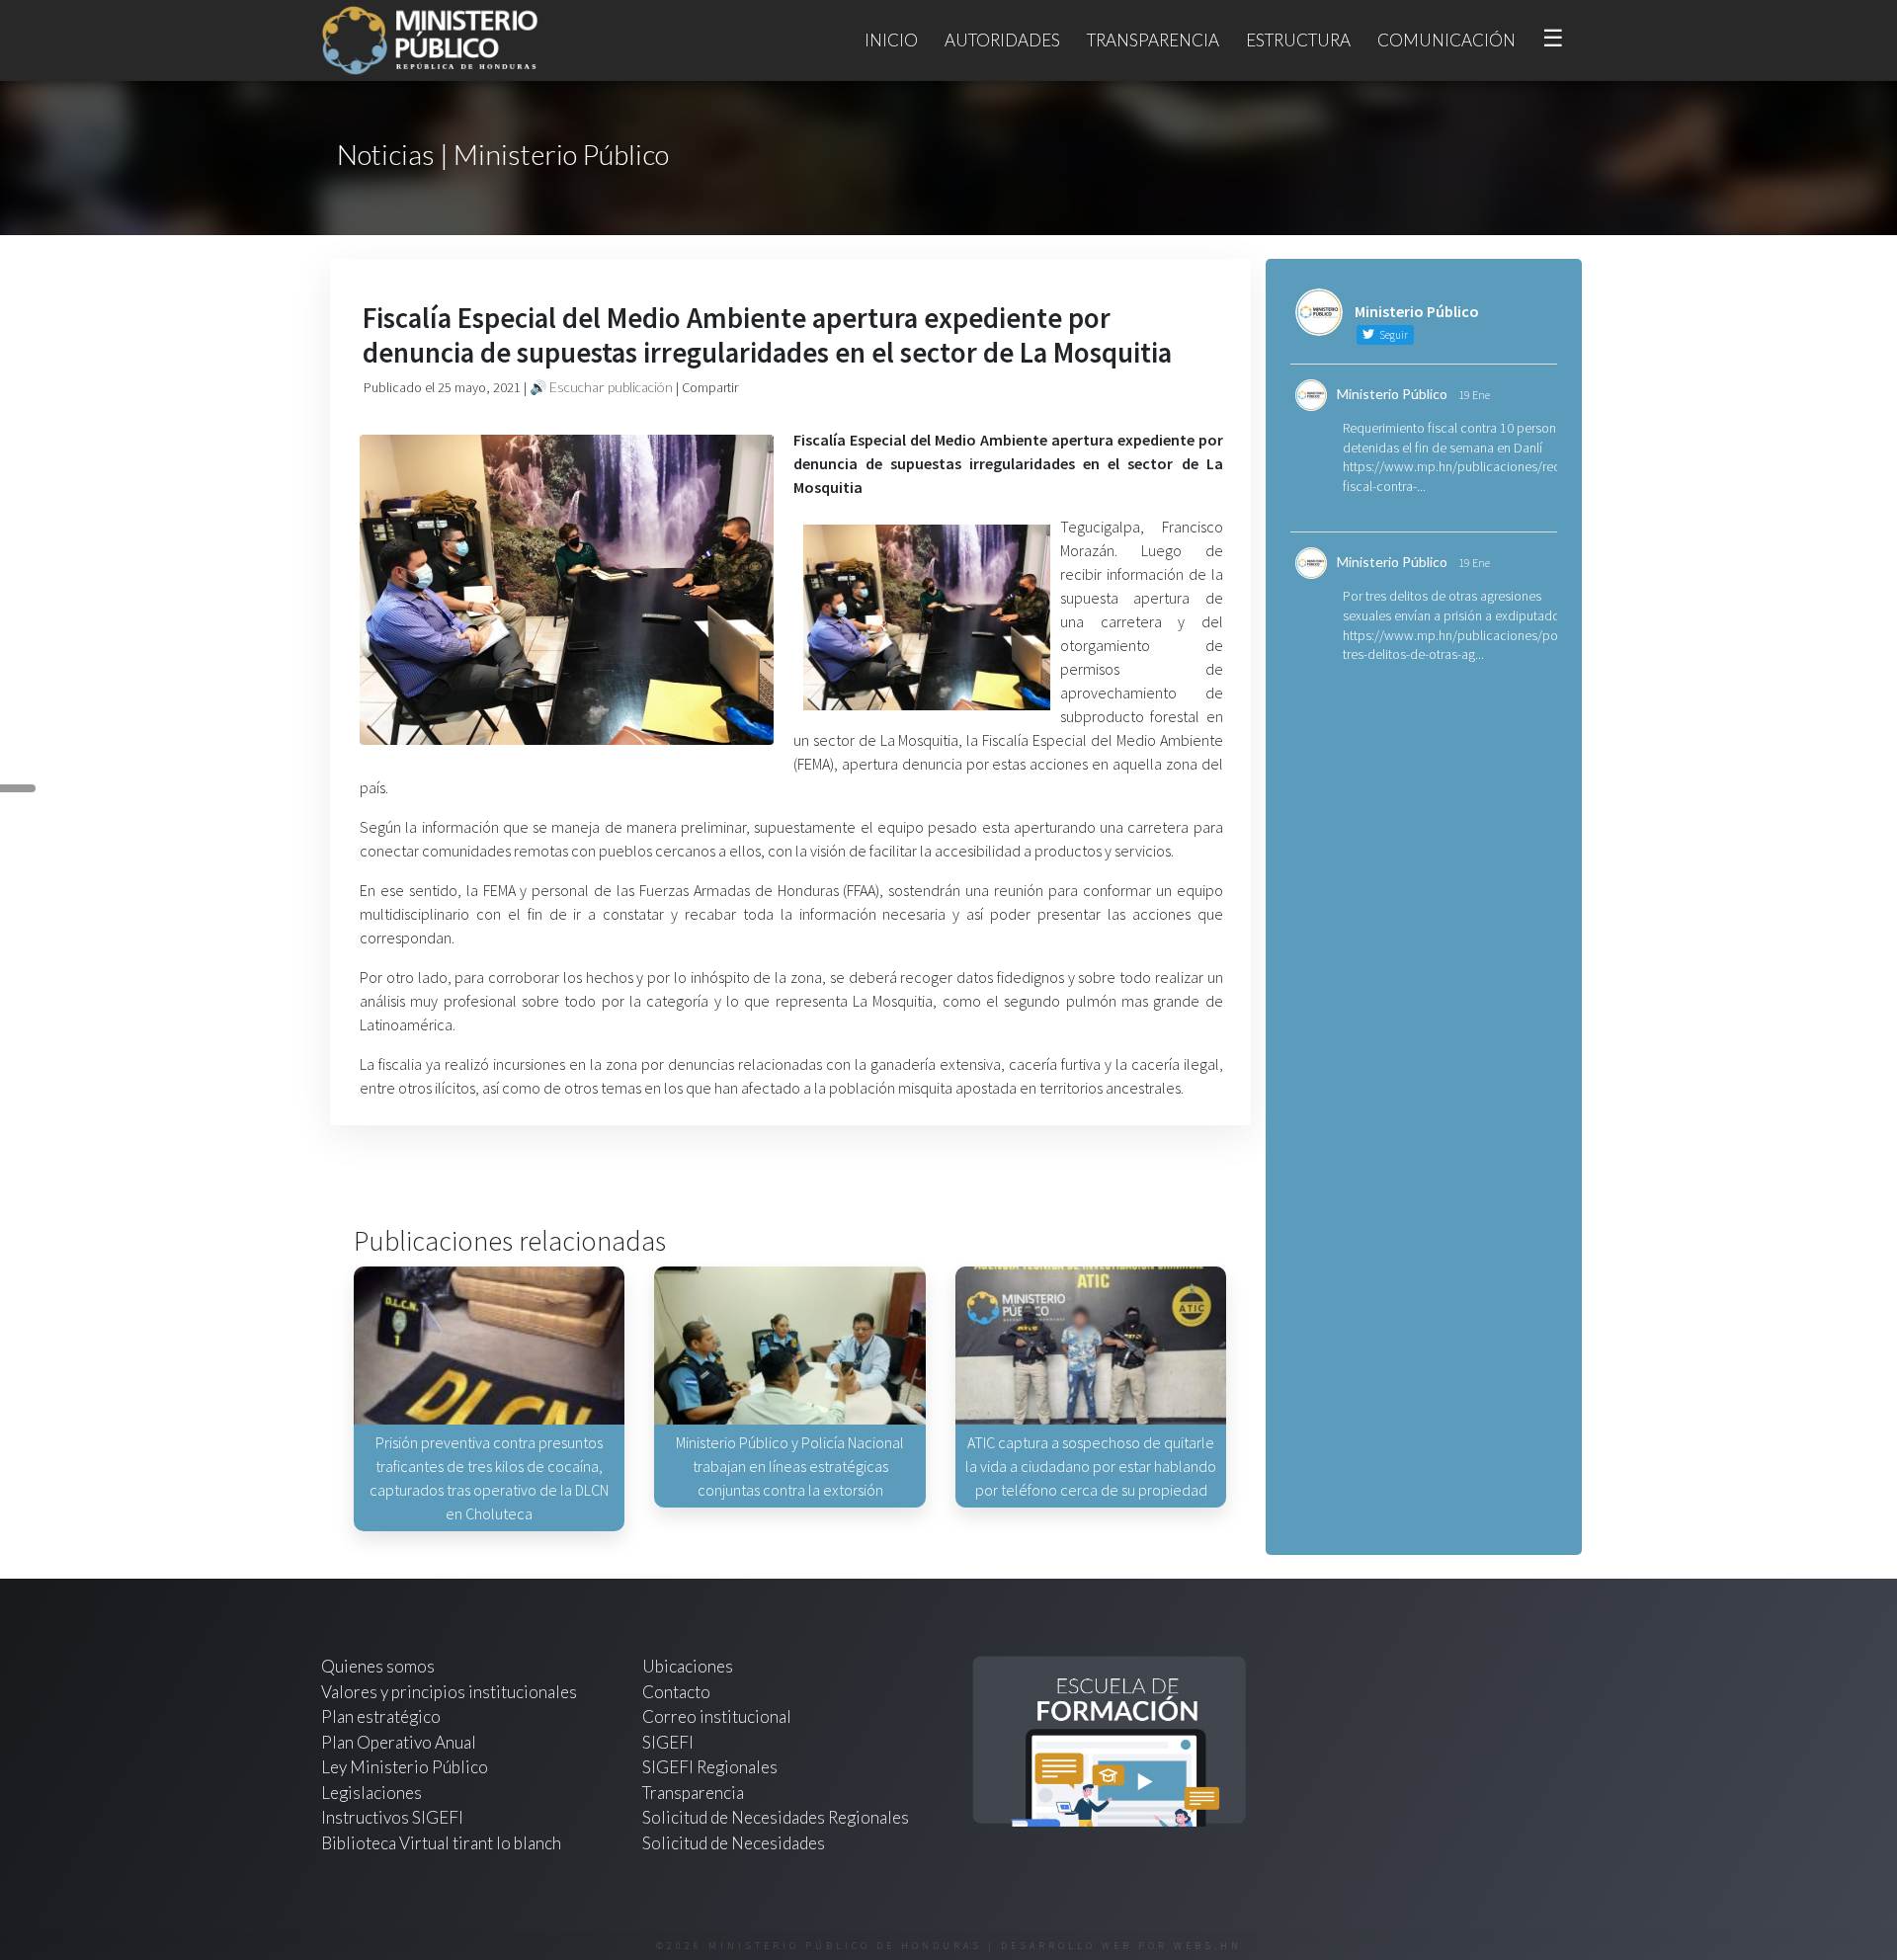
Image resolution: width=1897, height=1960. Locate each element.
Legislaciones (371, 1793)
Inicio (891, 40)
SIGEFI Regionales (710, 1767)
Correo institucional (717, 1716)
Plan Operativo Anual (399, 1742)
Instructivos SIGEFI (392, 1817)
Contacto (676, 1692)
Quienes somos (378, 1666)
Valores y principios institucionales (449, 1692)
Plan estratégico (382, 1716)
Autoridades (1002, 40)
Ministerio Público (1392, 394)
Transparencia (1153, 40)
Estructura (1298, 40)
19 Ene (1474, 395)
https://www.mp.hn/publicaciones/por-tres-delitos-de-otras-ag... (1454, 645)
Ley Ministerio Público (405, 1767)
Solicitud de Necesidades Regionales (776, 1817)
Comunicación (1446, 40)
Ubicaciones (688, 1666)
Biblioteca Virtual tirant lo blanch (441, 1843)
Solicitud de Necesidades (734, 1843)
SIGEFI (668, 1742)
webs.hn (1208, 1946)
